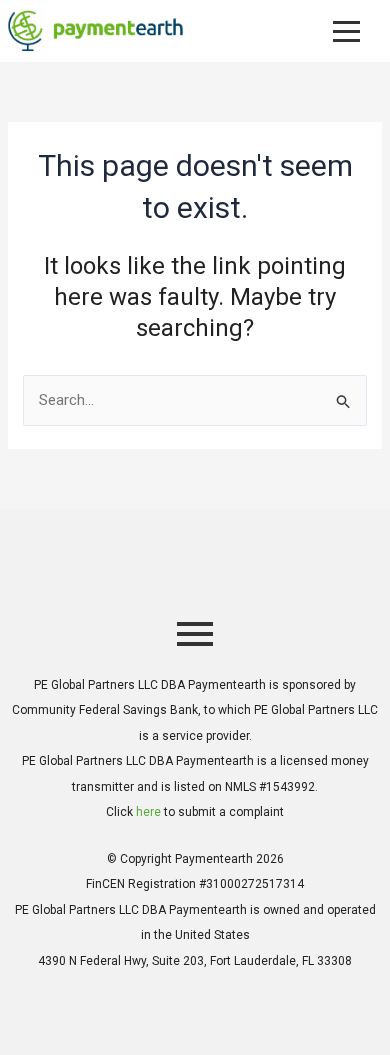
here (148, 812)
